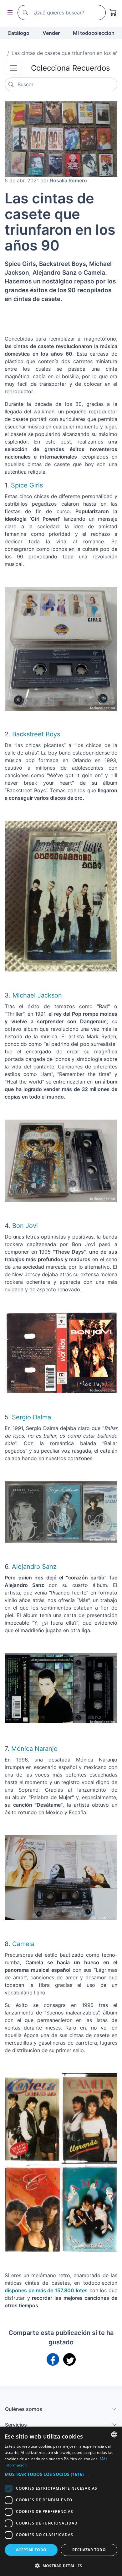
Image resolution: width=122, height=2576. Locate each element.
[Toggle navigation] (13, 68)
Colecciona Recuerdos (71, 68)
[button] (61, 2474)
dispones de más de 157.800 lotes (46, 2290)
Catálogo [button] (18, 33)
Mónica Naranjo (34, 1749)
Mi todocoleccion (94, 33)
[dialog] (61, 2501)
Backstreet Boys (37, 734)
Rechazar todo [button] (89, 2550)
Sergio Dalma (31, 1417)
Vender (51, 33)
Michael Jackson (36, 995)
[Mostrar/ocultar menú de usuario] (9, 13)
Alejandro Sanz (34, 1567)
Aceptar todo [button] (31, 2550)
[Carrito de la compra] (113, 13)
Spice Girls (27, 485)
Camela (23, 1944)
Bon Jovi (25, 1226)
